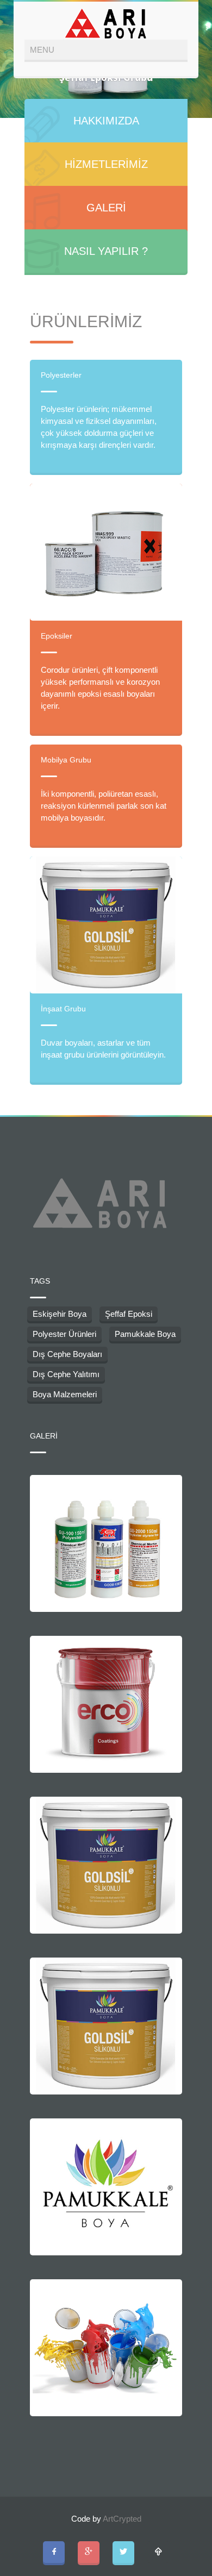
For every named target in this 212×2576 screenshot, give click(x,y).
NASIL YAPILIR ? (106, 251)
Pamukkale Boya (145, 1334)
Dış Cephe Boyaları (67, 1354)
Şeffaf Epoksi (129, 1314)
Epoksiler (57, 636)
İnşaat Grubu (63, 1009)
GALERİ (106, 208)
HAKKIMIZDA (106, 121)
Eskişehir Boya (60, 1314)
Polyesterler (61, 375)
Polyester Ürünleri (64, 1334)
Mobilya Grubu (66, 760)
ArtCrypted (122, 2519)
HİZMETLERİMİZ (106, 164)
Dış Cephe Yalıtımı (66, 1374)
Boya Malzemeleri (65, 1394)
